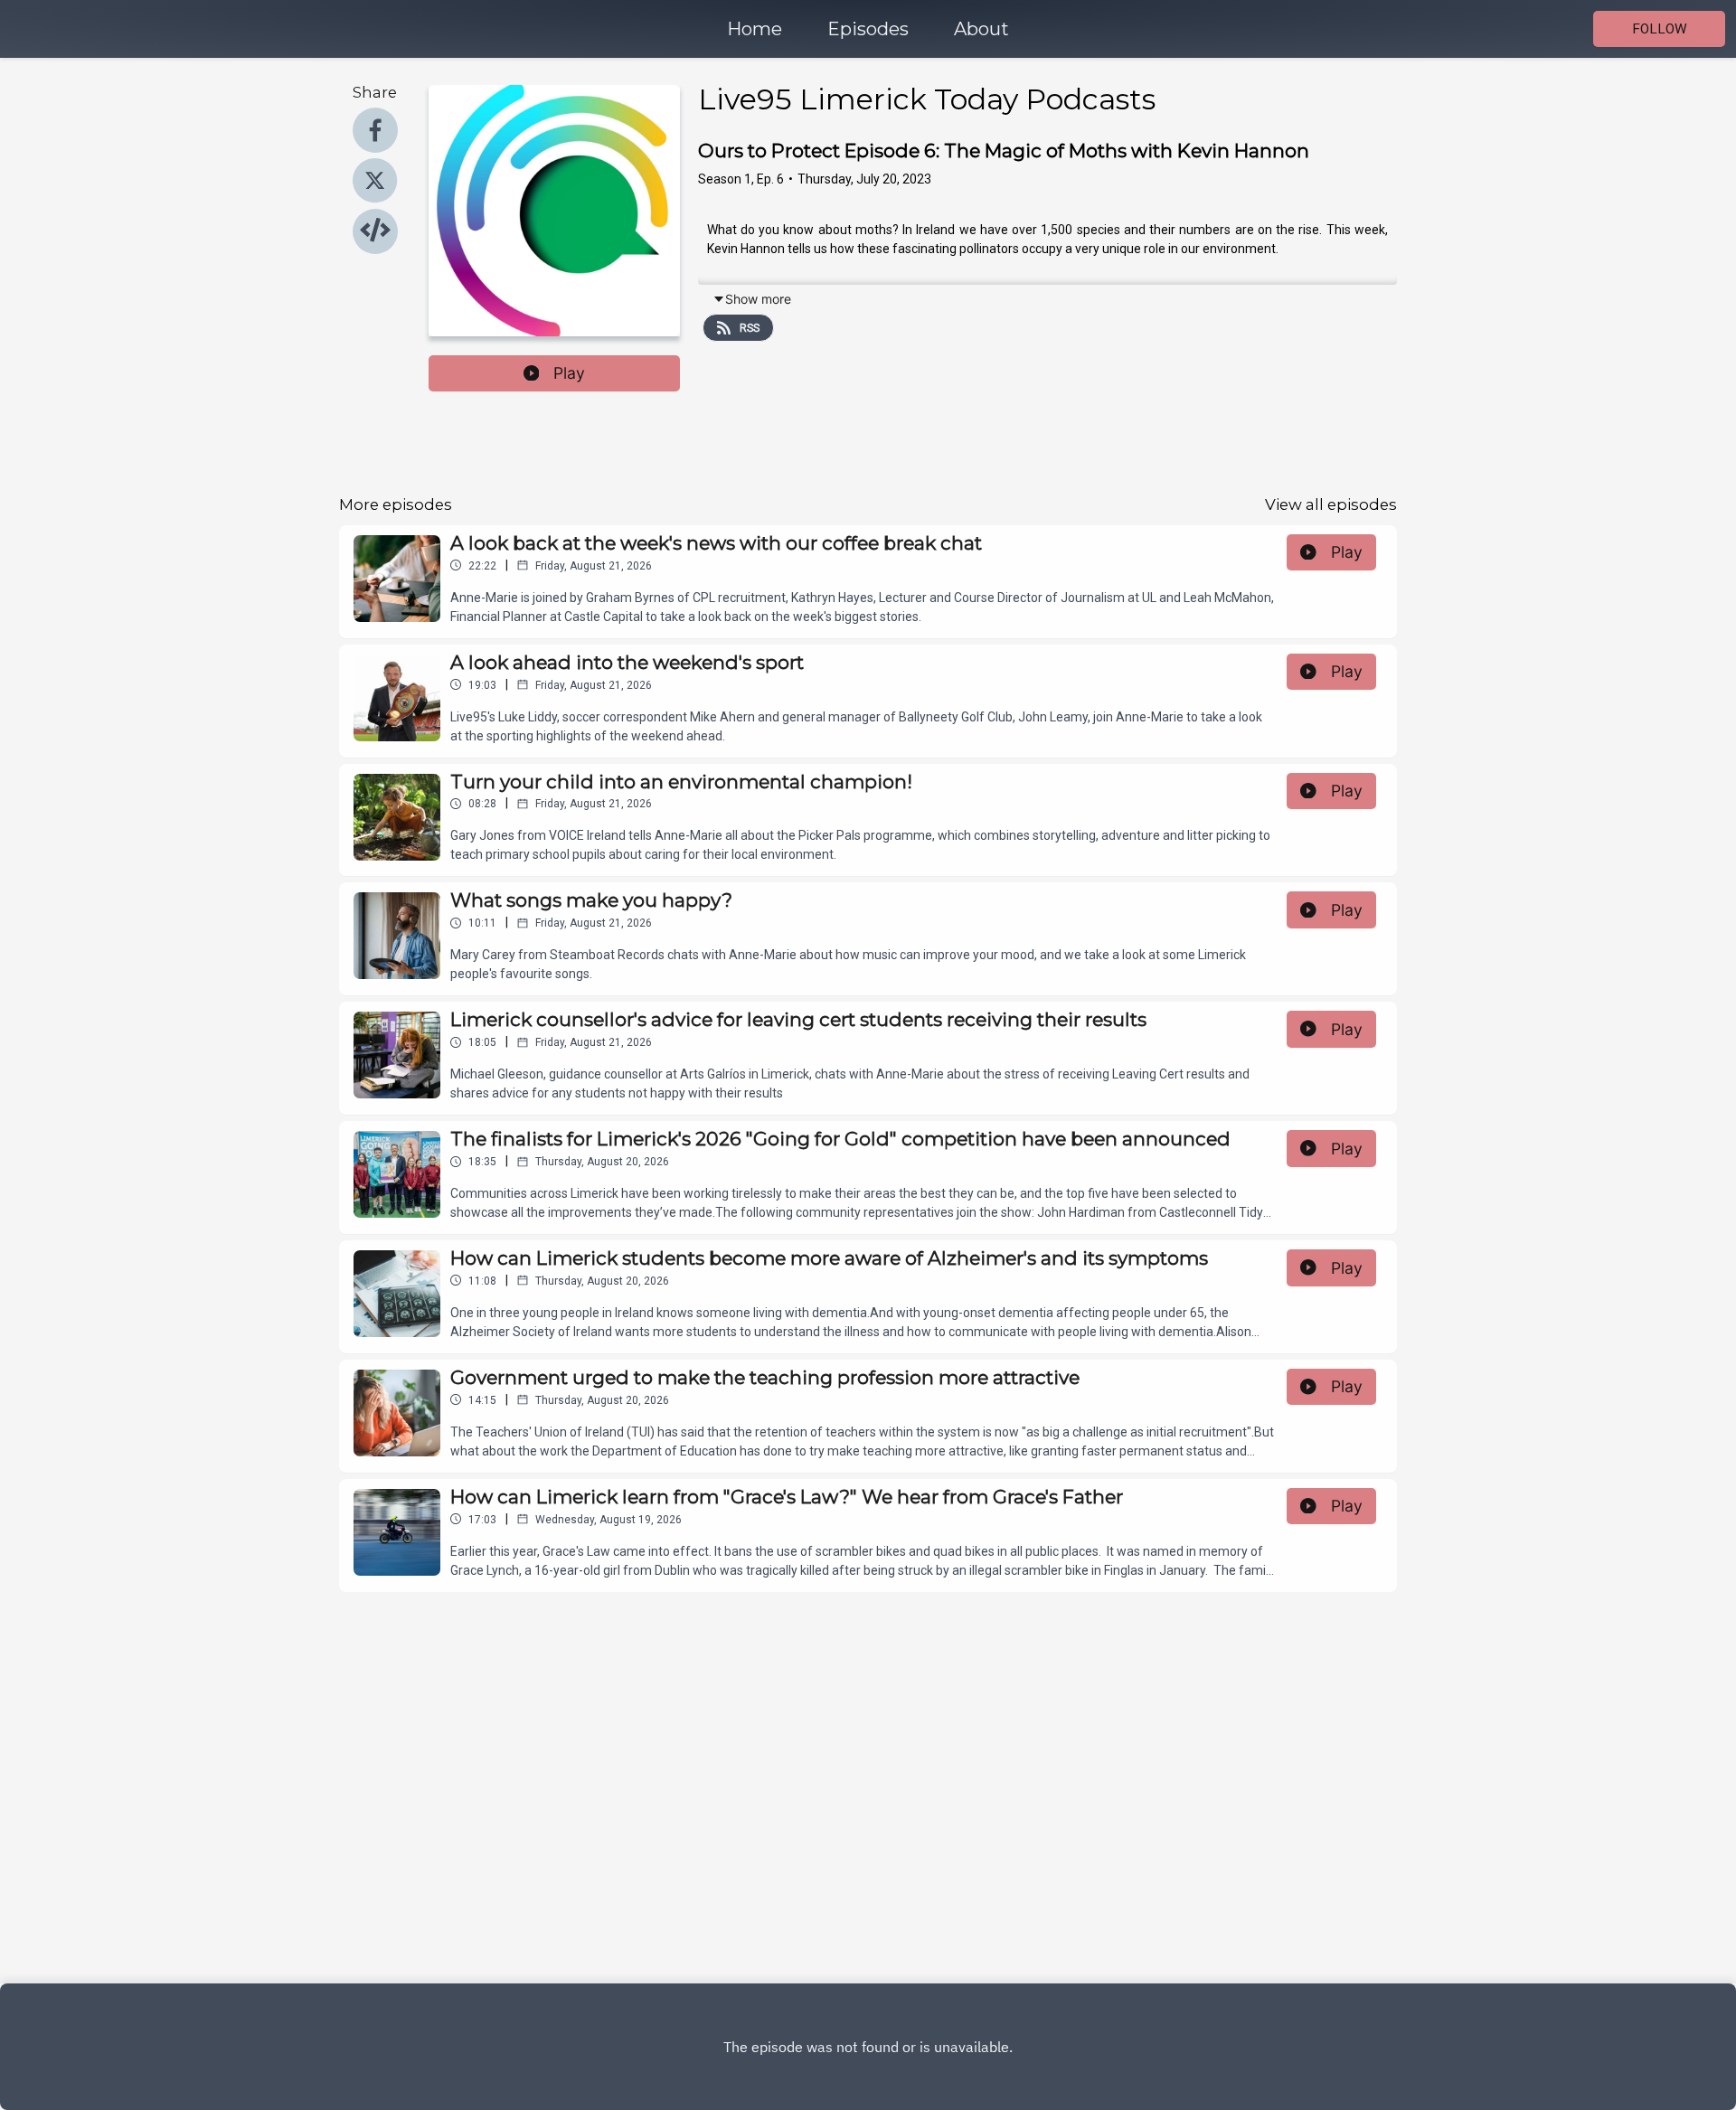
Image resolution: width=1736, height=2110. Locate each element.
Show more (758, 299)
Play (569, 373)
